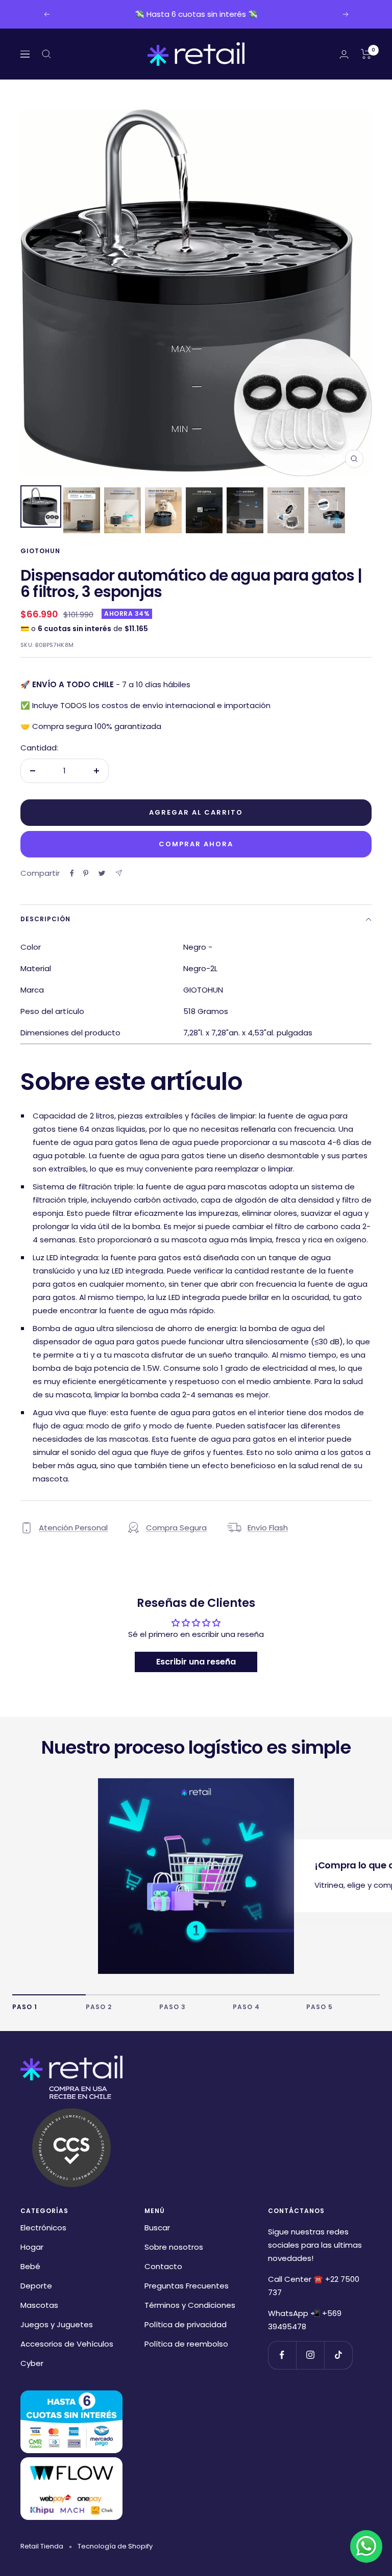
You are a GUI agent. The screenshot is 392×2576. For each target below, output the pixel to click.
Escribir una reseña (196, 1662)
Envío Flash (268, 1528)
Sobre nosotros (174, 2247)
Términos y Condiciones (190, 2305)
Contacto (163, 2266)
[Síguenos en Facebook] (282, 2355)
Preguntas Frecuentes (187, 2286)
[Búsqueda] (46, 54)
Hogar (32, 2247)
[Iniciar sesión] (344, 54)
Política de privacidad (186, 2324)
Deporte (36, 2286)
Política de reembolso (186, 2344)
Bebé (30, 2266)
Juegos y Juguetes (57, 2324)
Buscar (157, 2228)
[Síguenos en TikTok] (338, 2355)
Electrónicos (43, 2228)
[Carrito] (366, 54)
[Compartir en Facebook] (72, 873)
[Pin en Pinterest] (86, 873)
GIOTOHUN (40, 551)
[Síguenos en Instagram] (310, 2355)
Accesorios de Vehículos (67, 2344)
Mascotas (39, 2305)
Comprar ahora (196, 844)
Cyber (32, 2363)
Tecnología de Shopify (115, 2546)
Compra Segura (176, 1528)
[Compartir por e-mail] (119, 873)
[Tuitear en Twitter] (102, 873)
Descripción (45, 919)
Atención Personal (73, 1528)
